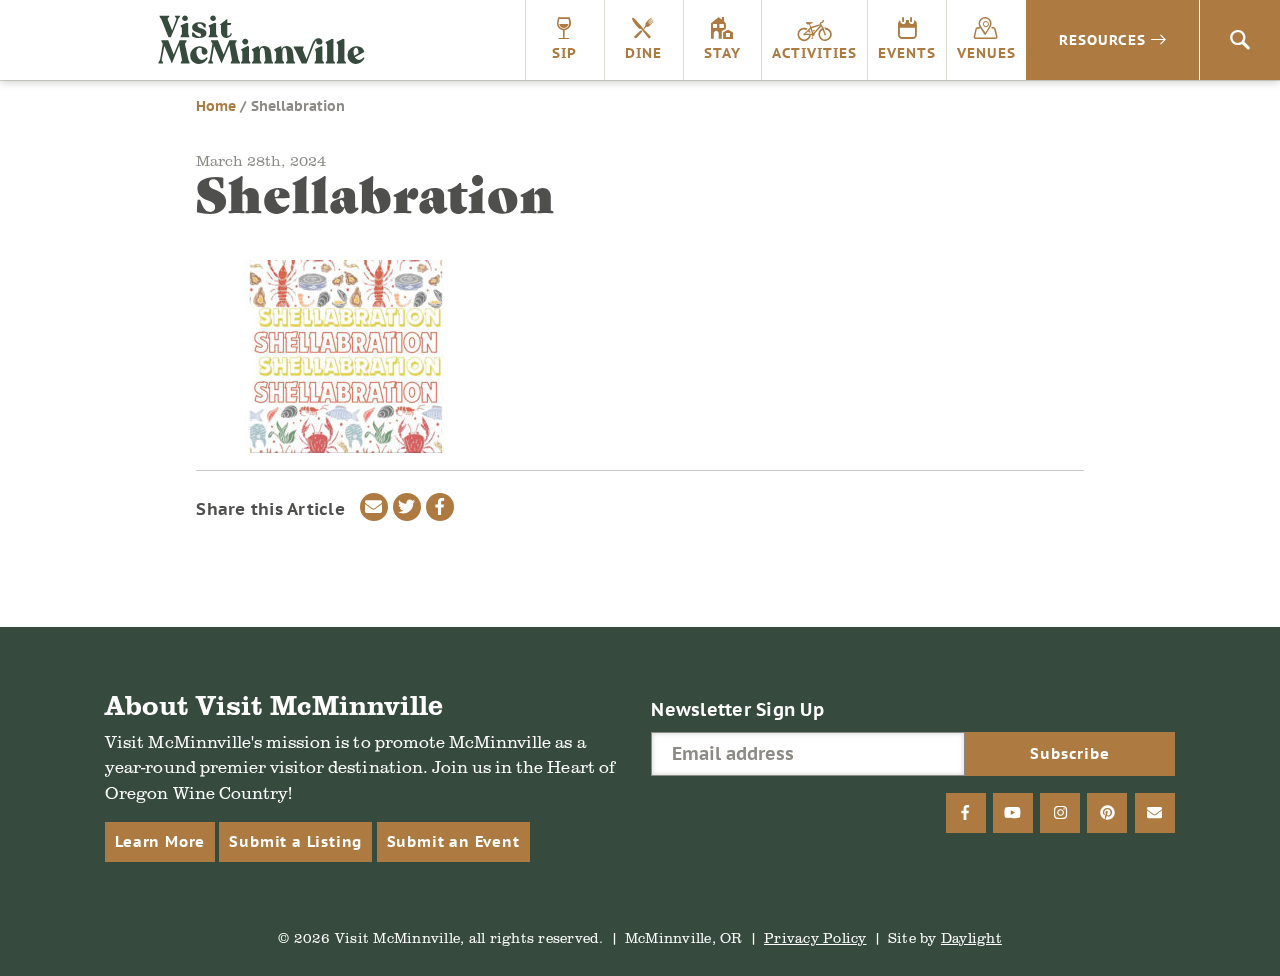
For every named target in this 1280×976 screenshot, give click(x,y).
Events (907, 53)
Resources (1102, 40)
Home (216, 106)
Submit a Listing (295, 841)
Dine (643, 53)
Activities (814, 53)
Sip (564, 53)
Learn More (160, 841)
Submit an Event (453, 841)
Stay (722, 53)
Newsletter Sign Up (737, 709)
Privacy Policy (815, 937)
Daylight (971, 937)
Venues (986, 53)
